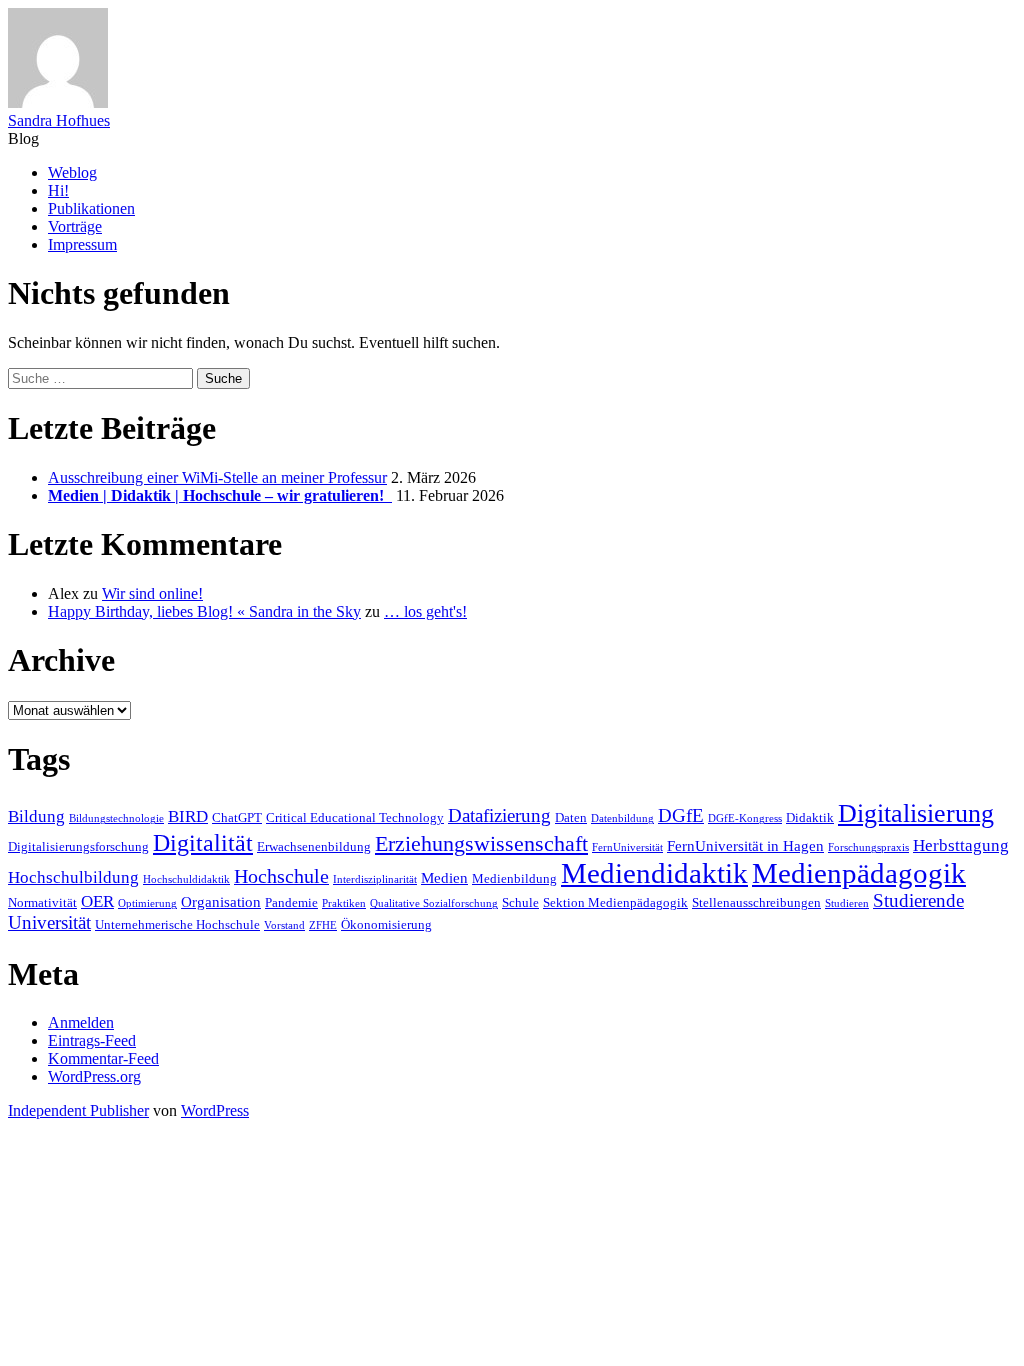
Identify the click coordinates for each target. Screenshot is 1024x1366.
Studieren (847, 903)
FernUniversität (627, 847)
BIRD (188, 816)
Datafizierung (499, 815)
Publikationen (91, 208)
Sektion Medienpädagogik (615, 902)
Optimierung (147, 903)
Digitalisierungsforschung (78, 846)
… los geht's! (425, 611)
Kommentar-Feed (103, 1058)
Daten (571, 817)
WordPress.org (94, 1076)
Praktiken (344, 903)
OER (97, 901)
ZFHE (323, 925)
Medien (444, 877)
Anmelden (81, 1022)
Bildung (36, 816)
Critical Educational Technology (355, 817)
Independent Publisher (78, 1110)
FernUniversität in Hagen (745, 845)
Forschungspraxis (868, 847)
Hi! (58, 190)
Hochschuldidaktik (186, 879)
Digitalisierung (916, 813)
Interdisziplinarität (375, 879)
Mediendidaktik (654, 873)
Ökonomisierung (386, 924)
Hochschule (281, 876)
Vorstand (284, 925)
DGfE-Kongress (745, 818)
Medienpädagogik (859, 873)
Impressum (82, 244)
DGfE (681, 815)
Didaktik (810, 817)
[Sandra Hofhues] (58, 102)
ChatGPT (237, 817)
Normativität (42, 902)
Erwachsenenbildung (314, 846)
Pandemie (291, 902)
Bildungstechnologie (116, 818)
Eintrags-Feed (92, 1040)
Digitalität (203, 842)
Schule (520, 902)
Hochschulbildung (73, 877)
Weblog (72, 172)
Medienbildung (514, 878)
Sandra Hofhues (59, 120)
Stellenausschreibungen (756, 902)
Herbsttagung (961, 845)
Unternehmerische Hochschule (177, 924)
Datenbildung (622, 818)
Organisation (221, 901)
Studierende (918, 900)
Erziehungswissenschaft (481, 843)
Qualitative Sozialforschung (434, 903)
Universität (49, 922)
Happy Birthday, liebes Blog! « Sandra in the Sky (204, 611)
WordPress (215, 1110)
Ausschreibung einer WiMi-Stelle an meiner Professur (217, 477)
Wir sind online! (152, 593)
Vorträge (75, 226)
